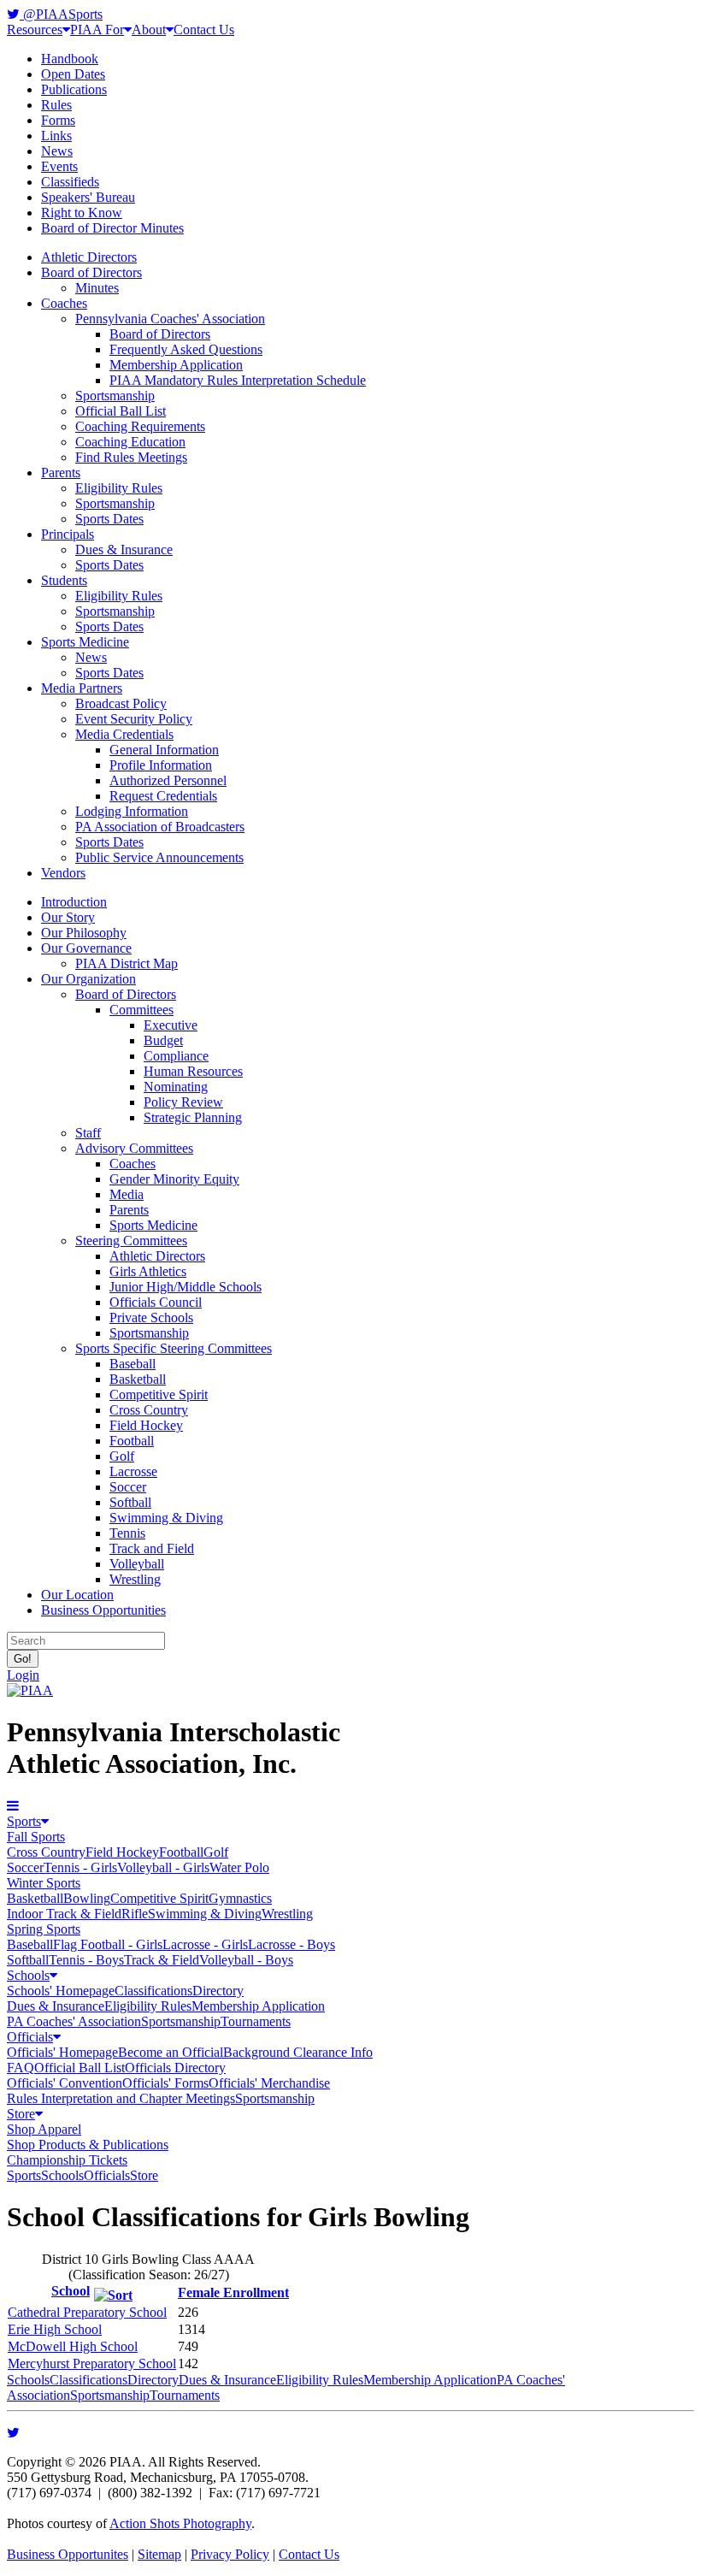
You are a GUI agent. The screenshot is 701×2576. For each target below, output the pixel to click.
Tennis (127, 1533)
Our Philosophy (84, 933)
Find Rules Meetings (131, 457)
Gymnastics (240, 1898)
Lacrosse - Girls (205, 1944)
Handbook (70, 59)
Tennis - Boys (86, 1960)
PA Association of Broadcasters (160, 827)
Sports (24, 1821)
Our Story (68, 917)
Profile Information (161, 765)
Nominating (176, 1087)
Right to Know (82, 213)
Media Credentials (124, 734)
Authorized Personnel (168, 780)
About (149, 30)
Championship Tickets (67, 2160)
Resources (35, 30)
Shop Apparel (44, 2129)
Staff (88, 1133)
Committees (141, 1010)
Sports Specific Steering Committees (174, 1348)
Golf (122, 1456)
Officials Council (156, 1302)
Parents (61, 473)
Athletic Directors (89, 257)
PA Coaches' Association (74, 2021)
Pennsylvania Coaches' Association (170, 319)
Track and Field (152, 1548)
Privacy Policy (230, 2554)
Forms (58, 120)
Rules (56, 105)
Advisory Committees (134, 1148)
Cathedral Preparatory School (87, 2312)
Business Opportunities (103, 1610)
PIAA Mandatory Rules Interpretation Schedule (238, 380)
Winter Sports (44, 1883)
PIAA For (97, 30)
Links (56, 136)
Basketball (138, 1379)
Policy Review (183, 1102)
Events (59, 166)
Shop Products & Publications (88, 2145)
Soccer (128, 1487)
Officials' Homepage (62, 2052)
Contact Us (204, 30)
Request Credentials (163, 796)
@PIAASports (61, 14)
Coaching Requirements (140, 426)
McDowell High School (73, 2346)
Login (23, 1675)
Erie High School (55, 2329)
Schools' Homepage (61, 1991)
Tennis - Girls (80, 1867)
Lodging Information (132, 811)
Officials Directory (175, 2068)
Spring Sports (44, 1929)
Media (127, 1194)
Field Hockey (146, 1425)
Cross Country (149, 1410)
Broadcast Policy (121, 703)
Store (21, 2114)
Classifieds (70, 182)
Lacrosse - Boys (292, 1944)
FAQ (21, 2068)
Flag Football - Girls (108, 1944)
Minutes (97, 288)
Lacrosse (133, 1471)
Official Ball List (121, 411)
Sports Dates (109, 519)
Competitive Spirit (159, 1394)
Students (64, 580)
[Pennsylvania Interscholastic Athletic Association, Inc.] (30, 1690)
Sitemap (159, 2554)
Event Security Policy (134, 719)
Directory (218, 1991)
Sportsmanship (115, 396)
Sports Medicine (85, 642)
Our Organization (88, 979)
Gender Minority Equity (174, 1179)
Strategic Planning (193, 1117)
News (57, 151)
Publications (74, 89)
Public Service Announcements (159, 857)
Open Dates (73, 74)
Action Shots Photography (180, 2523)
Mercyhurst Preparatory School (92, 2363)
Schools (28, 1975)
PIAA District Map (127, 963)
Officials (30, 2037)
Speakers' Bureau (88, 197)
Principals (68, 534)
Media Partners (82, 688)
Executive (171, 1025)
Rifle (135, 1914)
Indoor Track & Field (64, 1914)
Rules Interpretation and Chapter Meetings (121, 2098)
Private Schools (151, 1318)
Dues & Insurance (124, 549)
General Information (164, 750)
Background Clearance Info (298, 2052)
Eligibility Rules (119, 488)
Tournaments (256, 2021)
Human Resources (193, 1071)
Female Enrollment (233, 2292)
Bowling (87, 1898)
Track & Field (162, 1960)
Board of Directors (91, 272)
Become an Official (171, 2052)
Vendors (63, 873)
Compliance (176, 1056)
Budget (163, 1040)
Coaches (64, 303)
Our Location (77, 1595)
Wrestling (135, 1579)
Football (132, 1441)
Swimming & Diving (166, 1518)
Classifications (153, 1991)
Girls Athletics (148, 1271)
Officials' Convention (65, 2083)
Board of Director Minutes (112, 228)
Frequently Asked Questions (186, 349)
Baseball (133, 1364)
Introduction (74, 902)
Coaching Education (130, 442)
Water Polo (239, 1867)
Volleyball (137, 1564)
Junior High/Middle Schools (186, 1287)
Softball (130, 1502)
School (71, 2291)
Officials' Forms (165, 2083)
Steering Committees (131, 1241)
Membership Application (176, 365)
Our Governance (86, 948)
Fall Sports (36, 1837)
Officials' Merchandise (269, 2083)
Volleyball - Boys (246, 1960)
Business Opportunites (68, 2554)
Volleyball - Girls (163, 1867)
